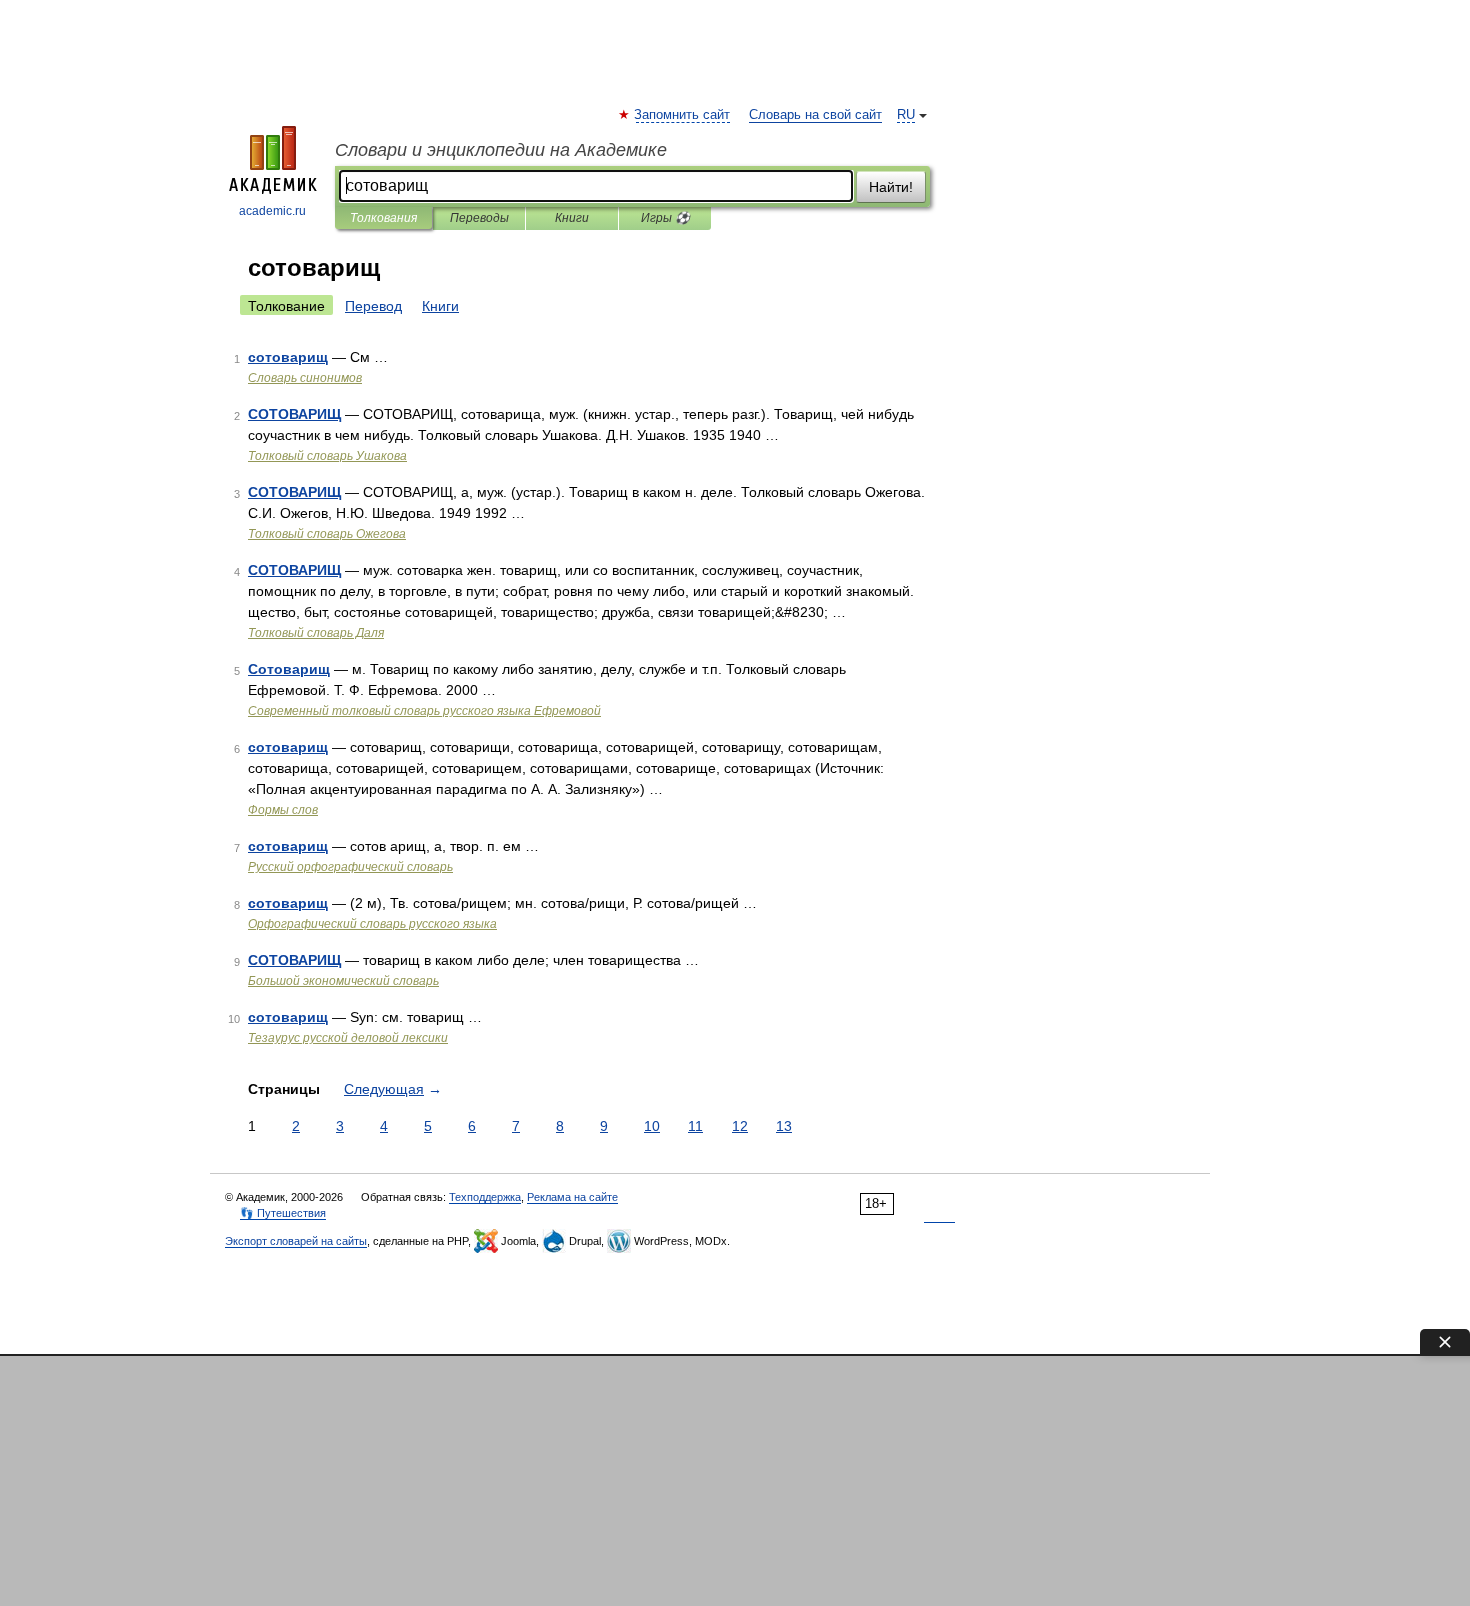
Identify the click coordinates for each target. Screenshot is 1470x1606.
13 (784, 1126)
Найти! (891, 187)
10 (652, 1126)
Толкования (383, 218)
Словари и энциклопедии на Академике (501, 150)
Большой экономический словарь (343, 981)
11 (695, 1126)
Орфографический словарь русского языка (372, 924)
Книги (572, 218)
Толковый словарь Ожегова (327, 534)
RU (906, 115)
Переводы (479, 218)
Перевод (373, 306)
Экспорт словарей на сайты (296, 1241)
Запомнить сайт (683, 115)
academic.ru (272, 211)
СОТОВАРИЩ (294, 414)
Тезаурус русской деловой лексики (348, 1038)
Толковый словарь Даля (316, 633)
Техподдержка (485, 1197)
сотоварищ (288, 357)
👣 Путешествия (283, 1213)
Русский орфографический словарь (350, 867)
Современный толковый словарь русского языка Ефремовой (424, 711)
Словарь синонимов (305, 378)
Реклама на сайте (572, 1197)
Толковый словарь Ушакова (327, 456)
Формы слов (283, 810)
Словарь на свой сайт (815, 115)
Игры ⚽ (665, 218)
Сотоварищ (289, 669)
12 (740, 1126)
